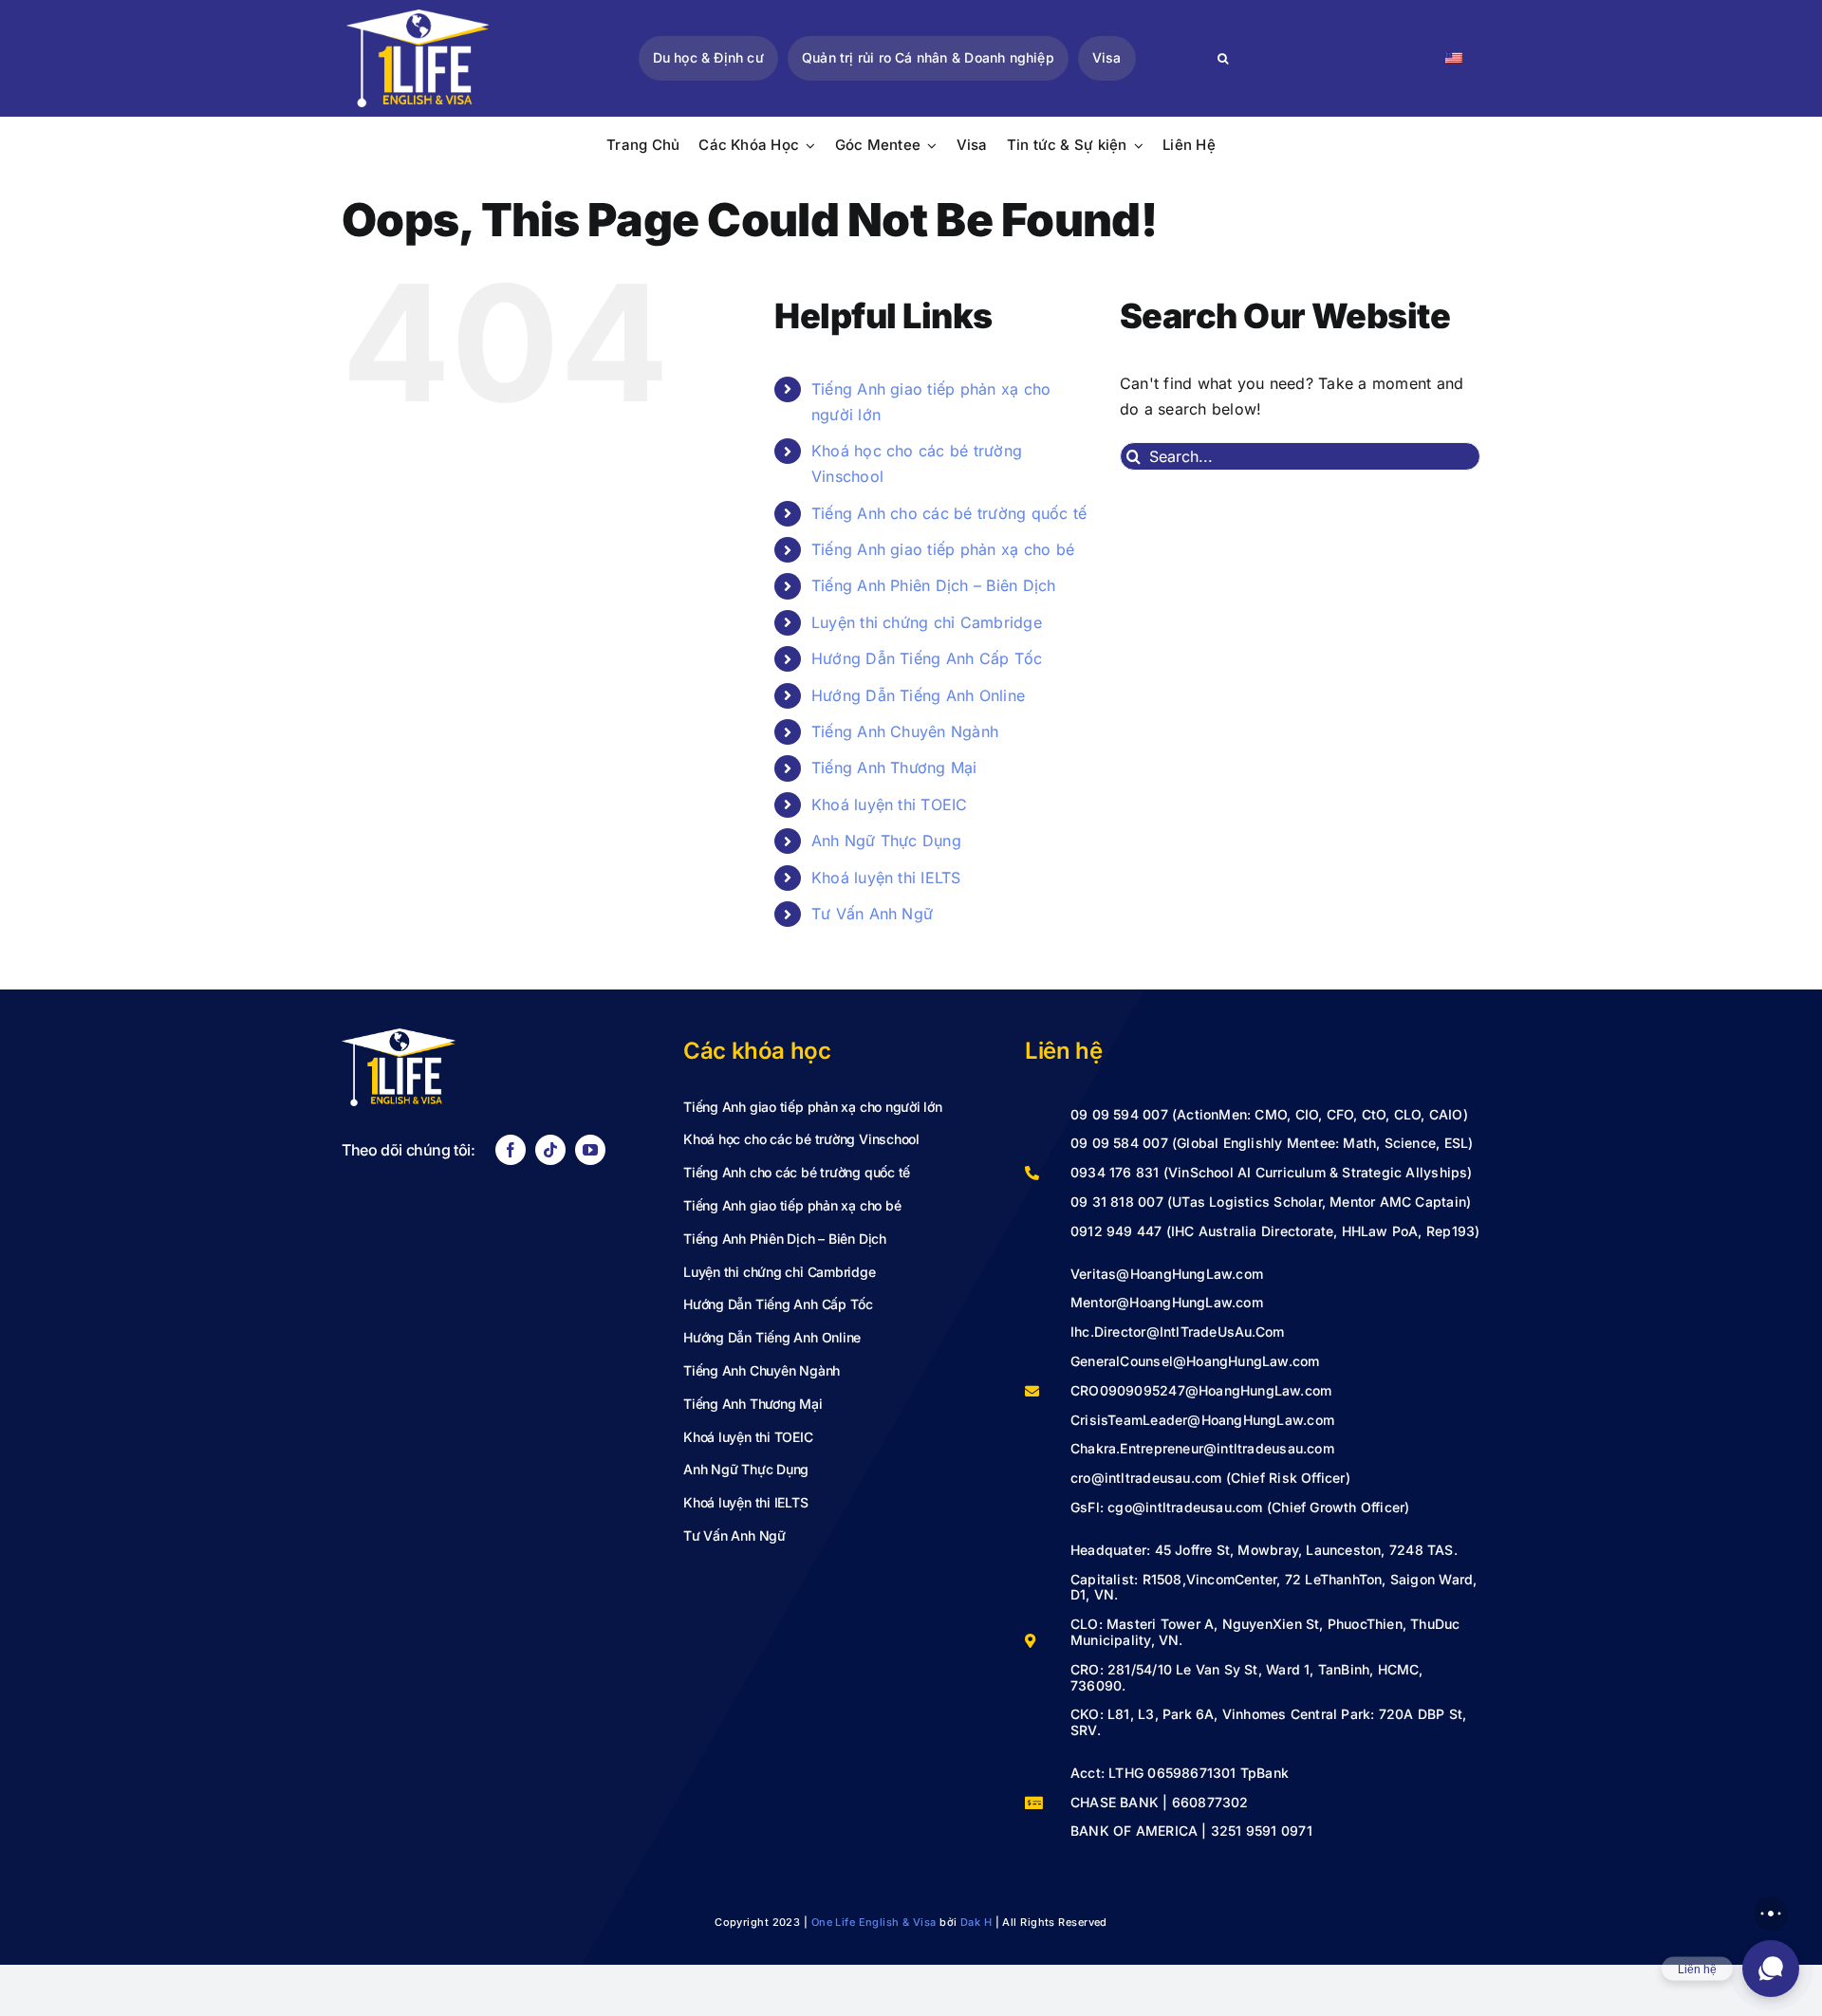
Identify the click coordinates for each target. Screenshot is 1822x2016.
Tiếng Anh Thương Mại (894, 768)
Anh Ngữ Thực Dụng (886, 841)
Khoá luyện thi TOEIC (890, 805)
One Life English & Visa (874, 1922)
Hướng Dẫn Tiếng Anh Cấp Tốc (927, 658)
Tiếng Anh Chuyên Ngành (905, 731)
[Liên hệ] (1771, 1969)
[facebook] (511, 1150)
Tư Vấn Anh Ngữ (872, 914)
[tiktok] (550, 1150)
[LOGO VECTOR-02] (418, 17)
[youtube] (590, 1150)
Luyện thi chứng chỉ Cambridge (927, 622)
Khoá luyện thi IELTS (886, 878)
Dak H (976, 1922)
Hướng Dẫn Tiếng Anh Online (918, 695)
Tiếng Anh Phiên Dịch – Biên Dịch (934, 585)
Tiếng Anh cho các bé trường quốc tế (949, 513)
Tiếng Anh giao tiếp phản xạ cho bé (943, 549)
